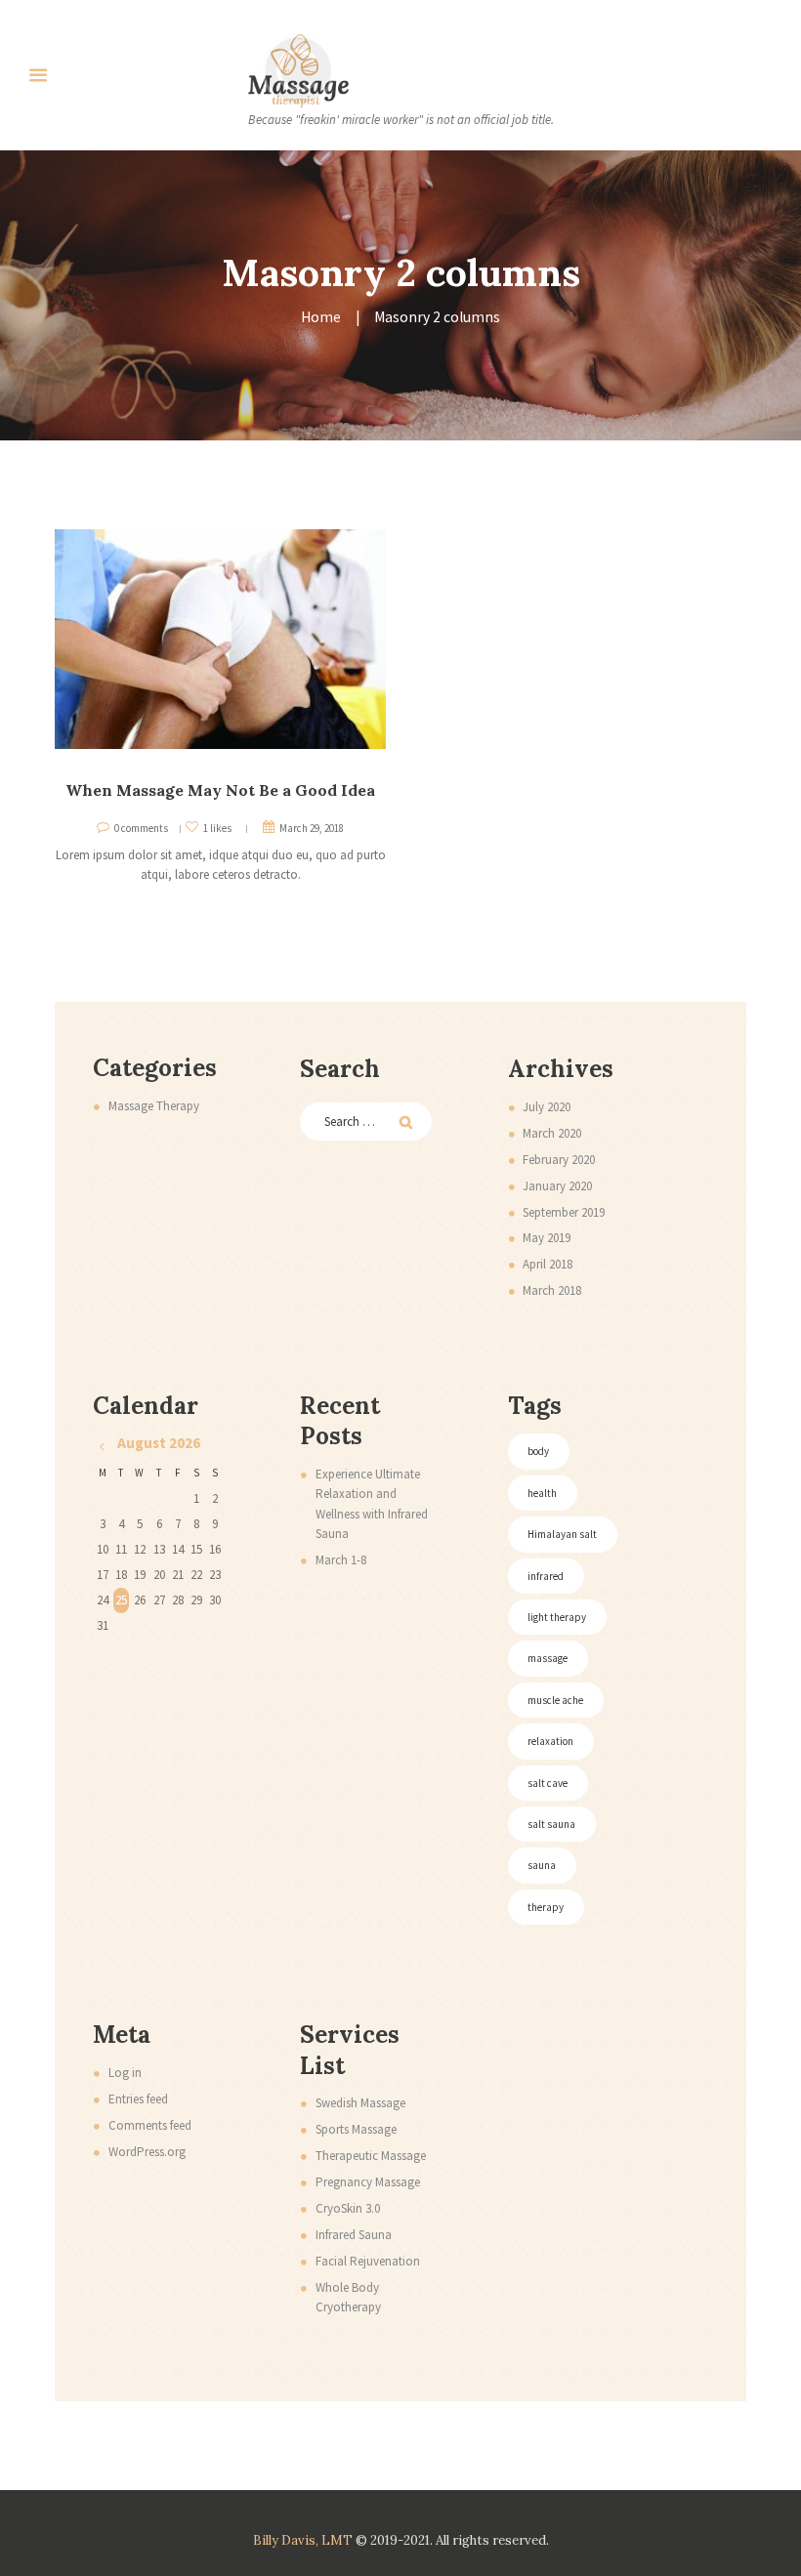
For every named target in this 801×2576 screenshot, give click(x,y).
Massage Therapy (154, 1106)
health (542, 1493)
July (547, 1107)
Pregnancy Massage (368, 2182)
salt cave (548, 1783)
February (559, 1160)
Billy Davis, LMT (303, 2540)
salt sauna (551, 1824)
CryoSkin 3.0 (348, 2208)
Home (321, 317)
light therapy (557, 1617)
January (557, 1186)
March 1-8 (341, 1560)
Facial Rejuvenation (368, 2261)
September (564, 1212)
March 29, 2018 (312, 828)
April (548, 1264)
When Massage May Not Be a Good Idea (220, 790)
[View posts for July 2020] (102, 1447)
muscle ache (555, 1700)
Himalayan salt (562, 1534)
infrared (546, 1576)
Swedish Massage (360, 2103)
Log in (125, 2073)
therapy (546, 1907)
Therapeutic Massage (371, 2156)
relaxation (550, 1741)
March (552, 1133)
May (547, 1238)
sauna (542, 1865)
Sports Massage (356, 2129)
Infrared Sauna (354, 2235)
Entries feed (138, 2099)
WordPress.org (147, 2152)
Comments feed (150, 2125)
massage (548, 1658)
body (538, 1451)
